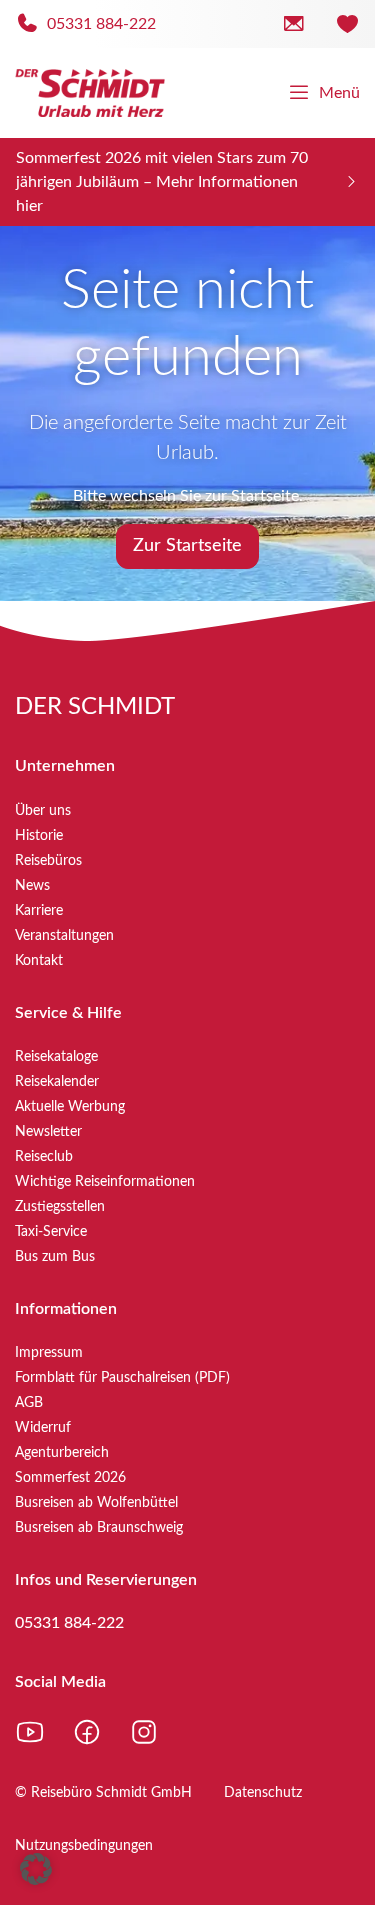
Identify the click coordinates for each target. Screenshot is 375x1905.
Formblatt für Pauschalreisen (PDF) (122, 1378)
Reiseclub (44, 1157)
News (32, 886)
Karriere (39, 911)
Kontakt (39, 961)
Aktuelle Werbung (70, 1107)
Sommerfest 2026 (70, 1478)
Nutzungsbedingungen (84, 1846)
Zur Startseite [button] (187, 546)
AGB (29, 1403)
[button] (36, 1869)
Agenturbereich (62, 1453)
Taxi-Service (51, 1232)
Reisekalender (57, 1082)
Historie (39, 836)
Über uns (43, 811)
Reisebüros (48, 861)
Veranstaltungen (64, 936)
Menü (339, 93)
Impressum (49, 1353)
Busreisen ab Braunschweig (99, 1528)
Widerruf (43, 1428)
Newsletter (48, 1132)
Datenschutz (263, 1793)
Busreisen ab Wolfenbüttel (96, 1503)
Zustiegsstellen (60, 1207)
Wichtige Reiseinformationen (105, 1182)
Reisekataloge (56, 1057)
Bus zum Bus (55, 1257)
